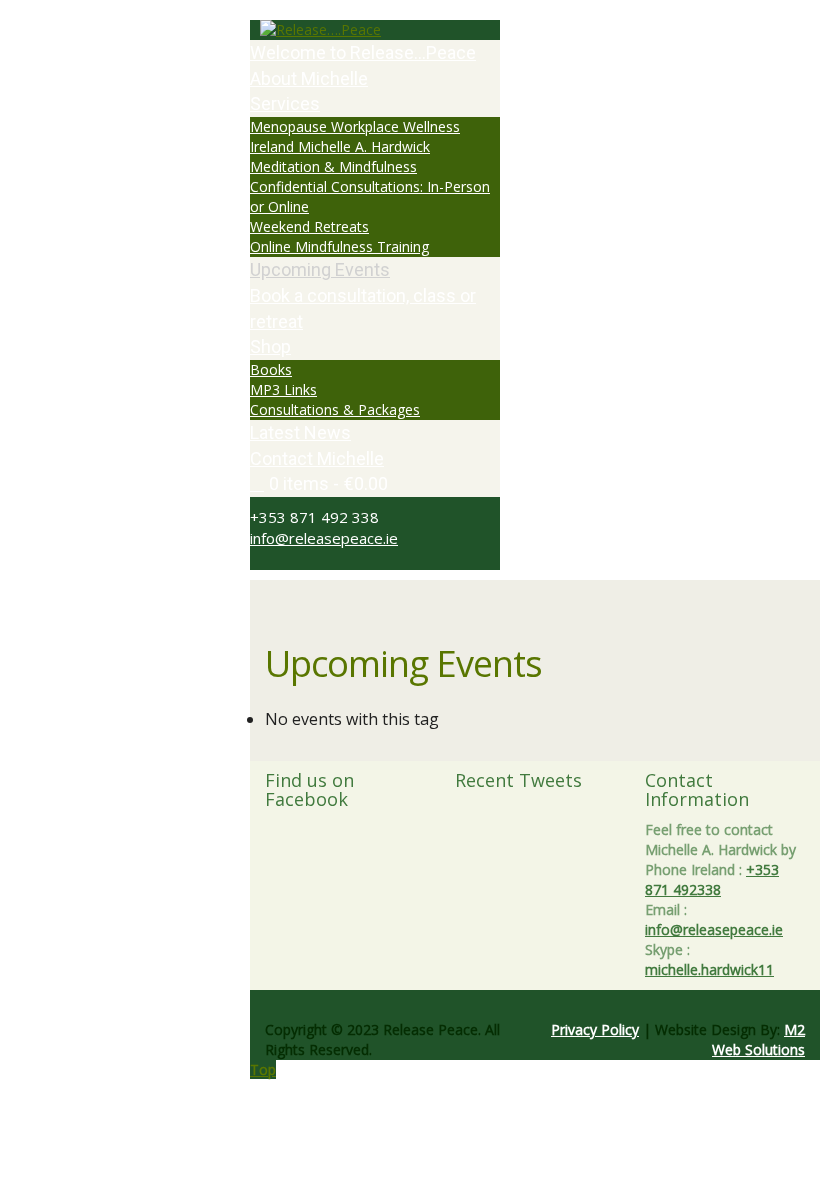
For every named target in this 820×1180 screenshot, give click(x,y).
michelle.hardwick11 (709, 969)
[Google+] (277, 559)
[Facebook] (266, 559)
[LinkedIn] (299, 559)
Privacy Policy (595, 1029)
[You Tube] (288, 559)
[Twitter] (255, 559)
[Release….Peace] (375, 30)
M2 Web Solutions (758, 1039)
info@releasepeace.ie (324, 538)
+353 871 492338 (712, 879)
